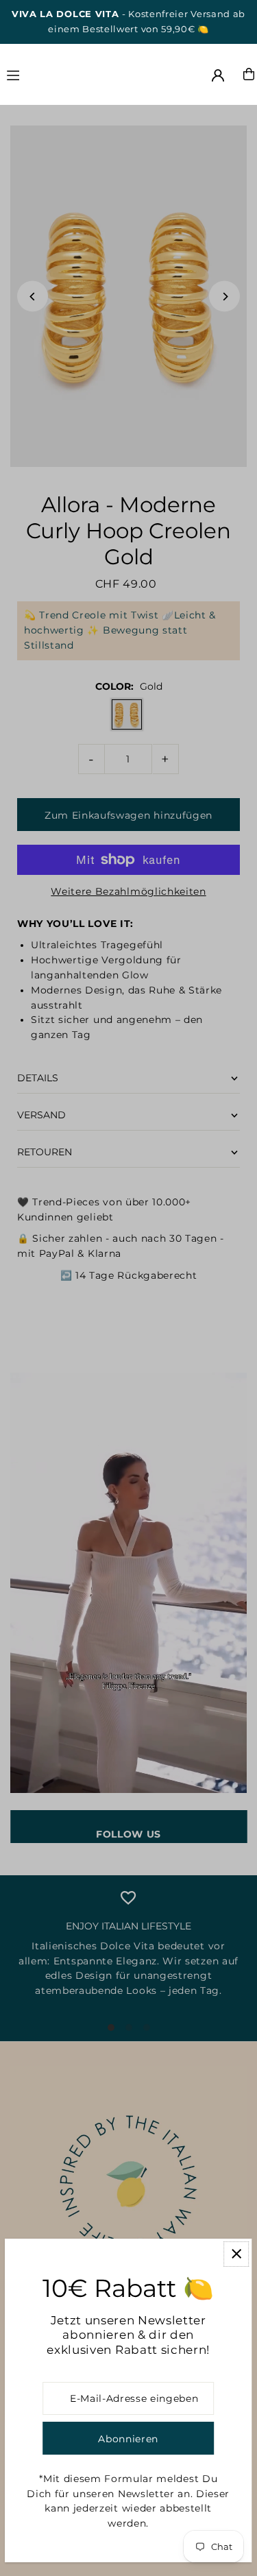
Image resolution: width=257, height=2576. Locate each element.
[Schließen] (236, 2254)
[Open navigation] (44, 73)
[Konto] (218, 75)
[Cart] (249, 74)
